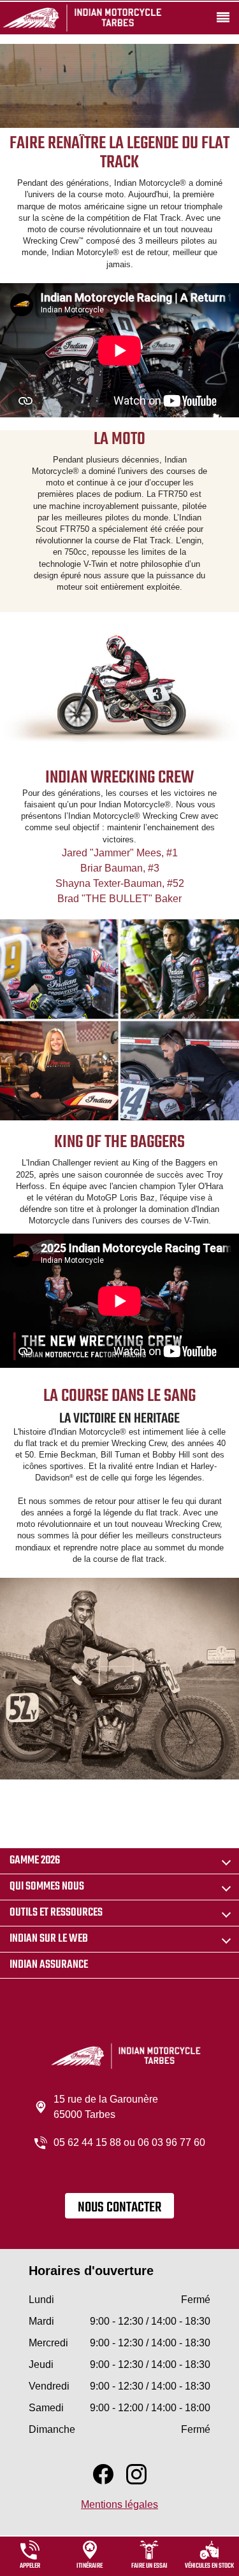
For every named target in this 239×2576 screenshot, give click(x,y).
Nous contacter (119, 2208)
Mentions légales (119, 2504)
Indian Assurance (49, 1965)
